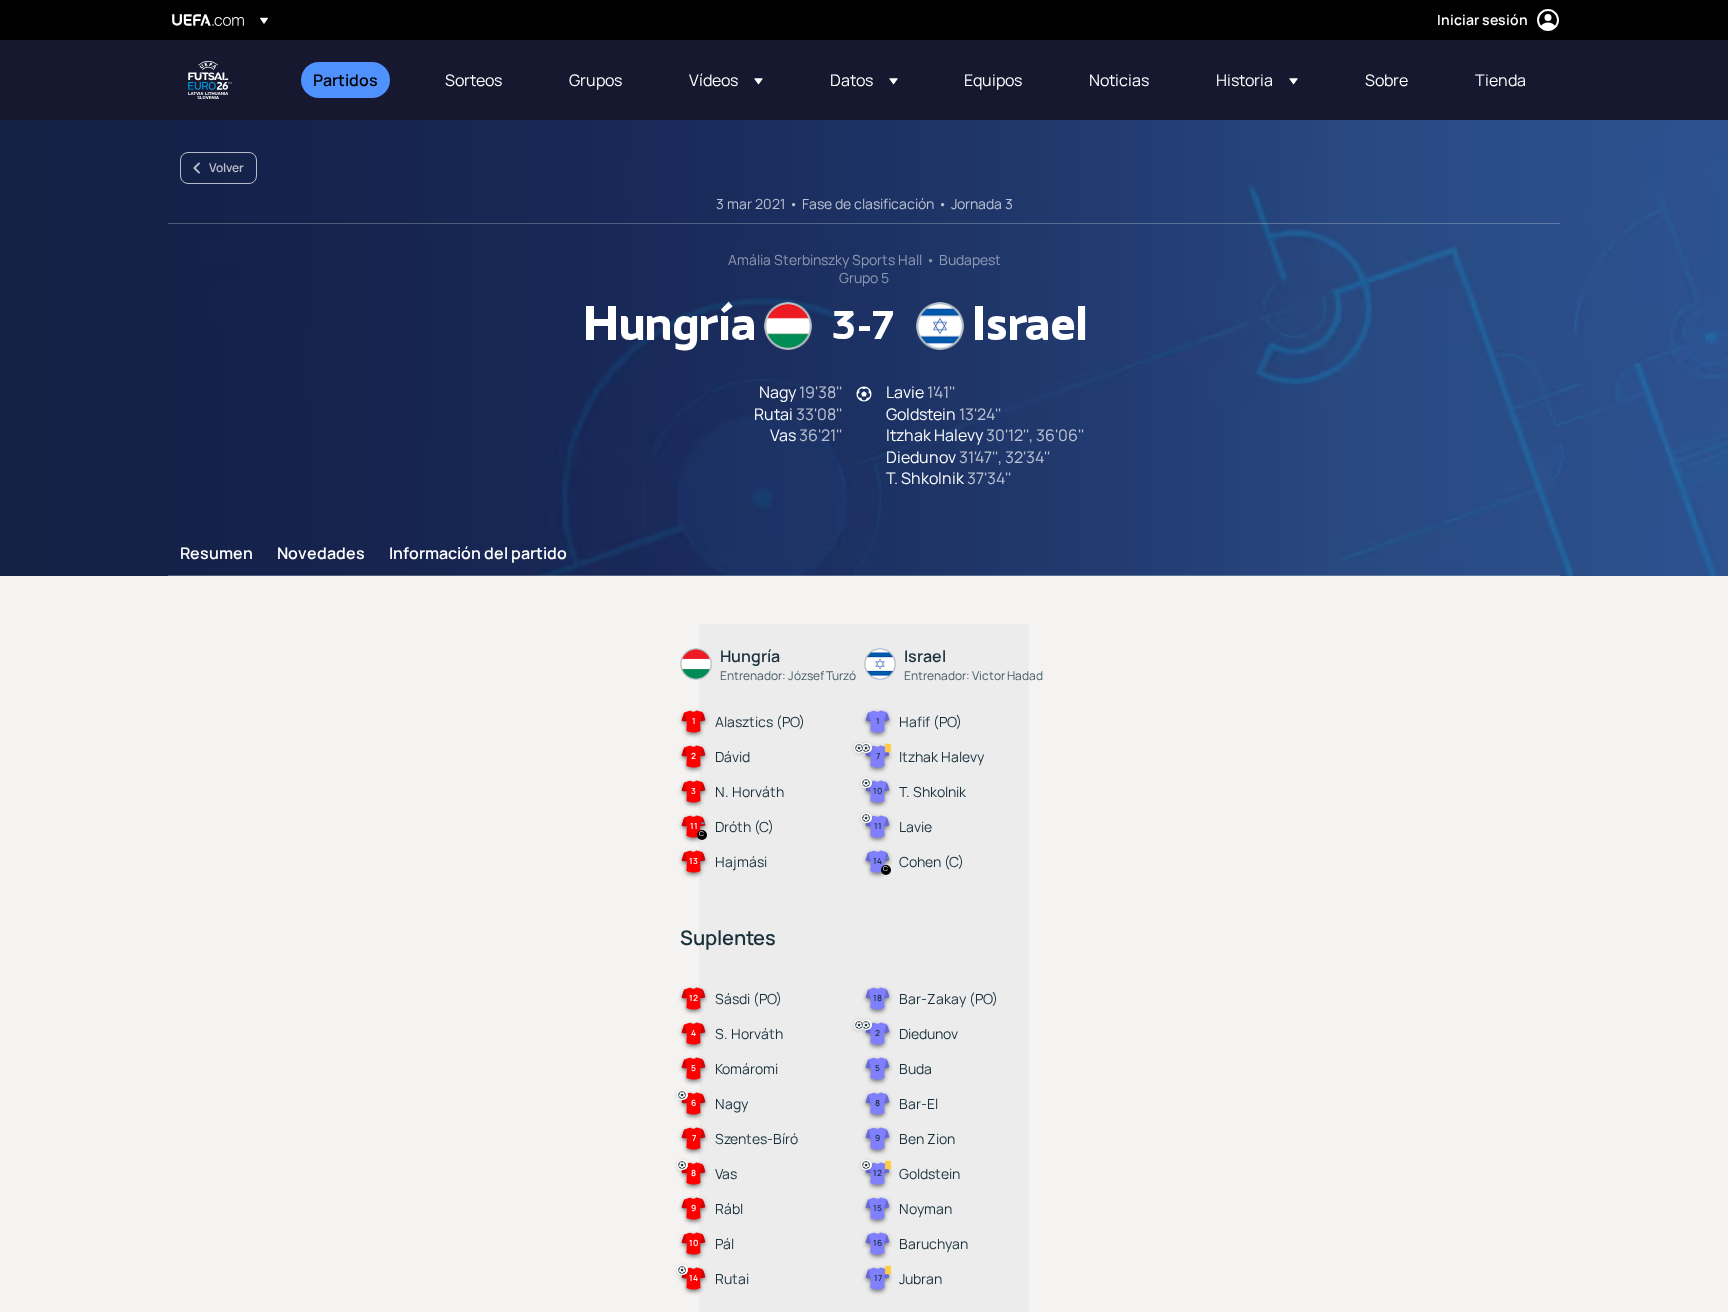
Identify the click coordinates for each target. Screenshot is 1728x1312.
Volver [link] (226, 167)
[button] (726, 80)
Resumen (216, 554)
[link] (345, 80)
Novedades (321, 554)
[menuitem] (354, 80)
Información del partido (478, 554)
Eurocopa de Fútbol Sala (210, 80)
